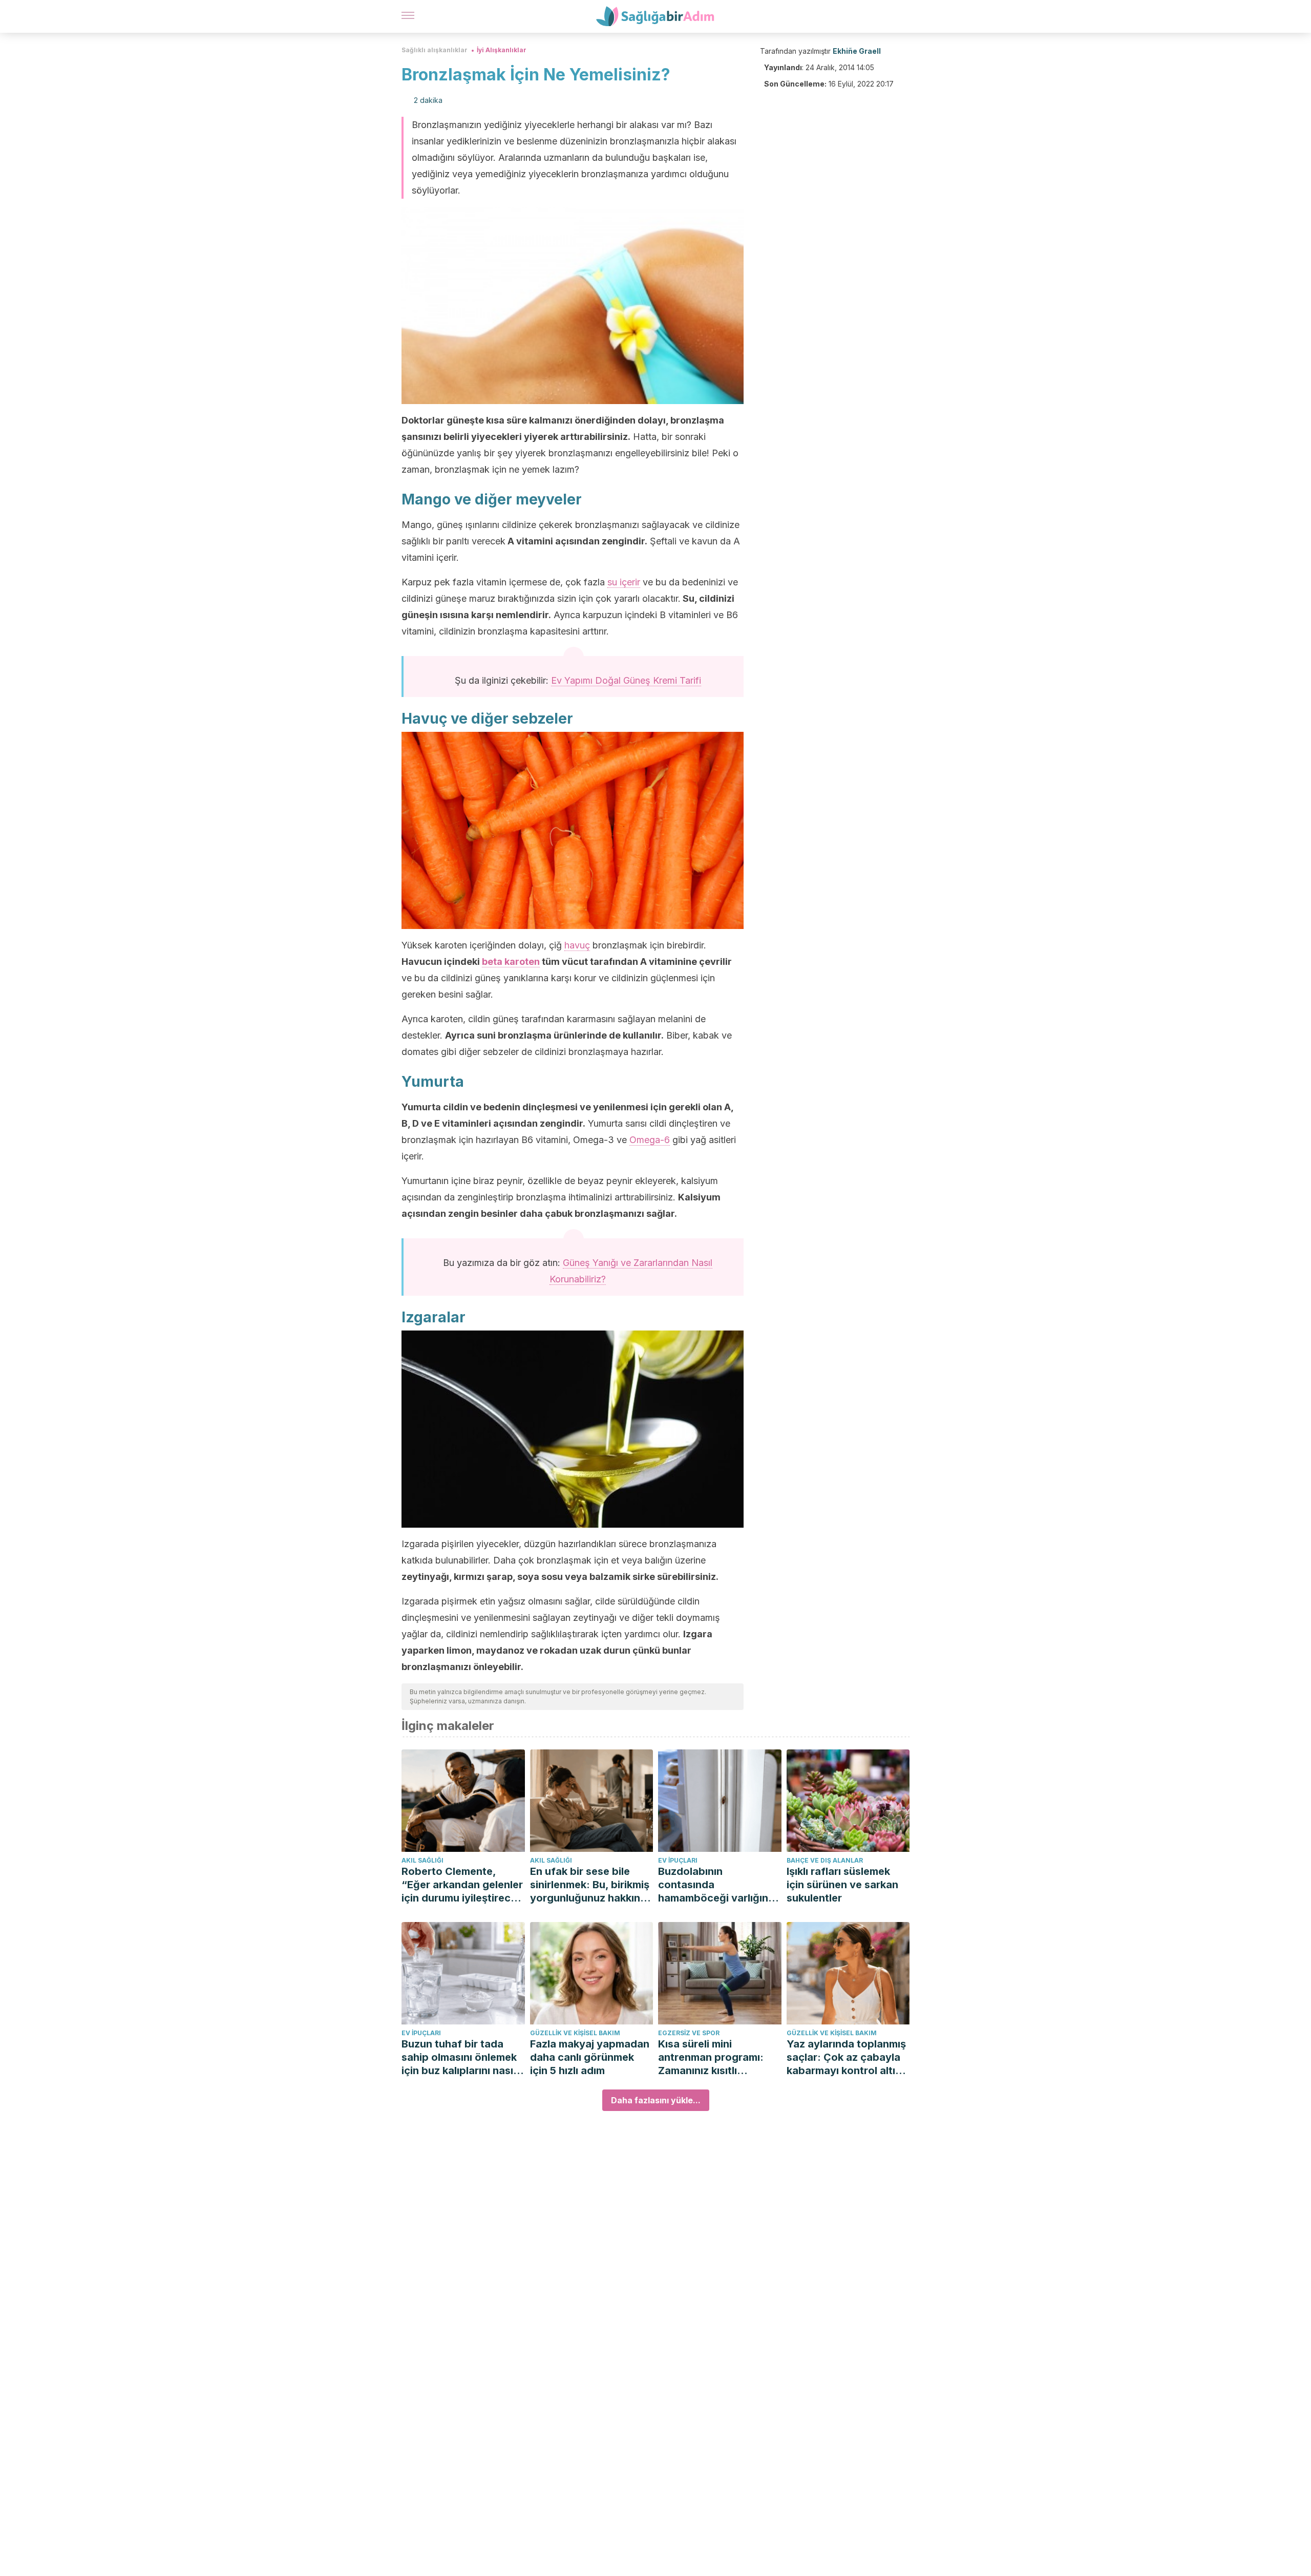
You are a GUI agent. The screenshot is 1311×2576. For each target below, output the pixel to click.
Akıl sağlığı (422, 1860)
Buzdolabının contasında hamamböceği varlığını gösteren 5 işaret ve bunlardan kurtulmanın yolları (714, 1885)
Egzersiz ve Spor (689, 2033)
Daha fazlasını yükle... (656, 2100)
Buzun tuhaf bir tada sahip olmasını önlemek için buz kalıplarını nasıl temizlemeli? (459, 2057)
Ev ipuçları (678, 1860)
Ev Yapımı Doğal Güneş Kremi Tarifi (626, 680)
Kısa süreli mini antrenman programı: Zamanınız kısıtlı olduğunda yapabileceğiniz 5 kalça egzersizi (716, 2057)
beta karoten (511, 962)
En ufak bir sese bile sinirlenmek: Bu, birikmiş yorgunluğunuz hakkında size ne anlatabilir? (591, 1885)
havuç (577, 945)
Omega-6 (650, 1140)
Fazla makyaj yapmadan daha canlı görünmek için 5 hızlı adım (590, 2057)
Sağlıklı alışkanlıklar (435, 50)
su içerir (624, 582)
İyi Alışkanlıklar (502, 50)
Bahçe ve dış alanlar (825, 1860)
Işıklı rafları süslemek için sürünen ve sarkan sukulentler (842, 1885)
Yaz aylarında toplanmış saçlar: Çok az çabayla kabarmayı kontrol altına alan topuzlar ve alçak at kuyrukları (848, 2057)
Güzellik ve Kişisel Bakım (575, 2033)
